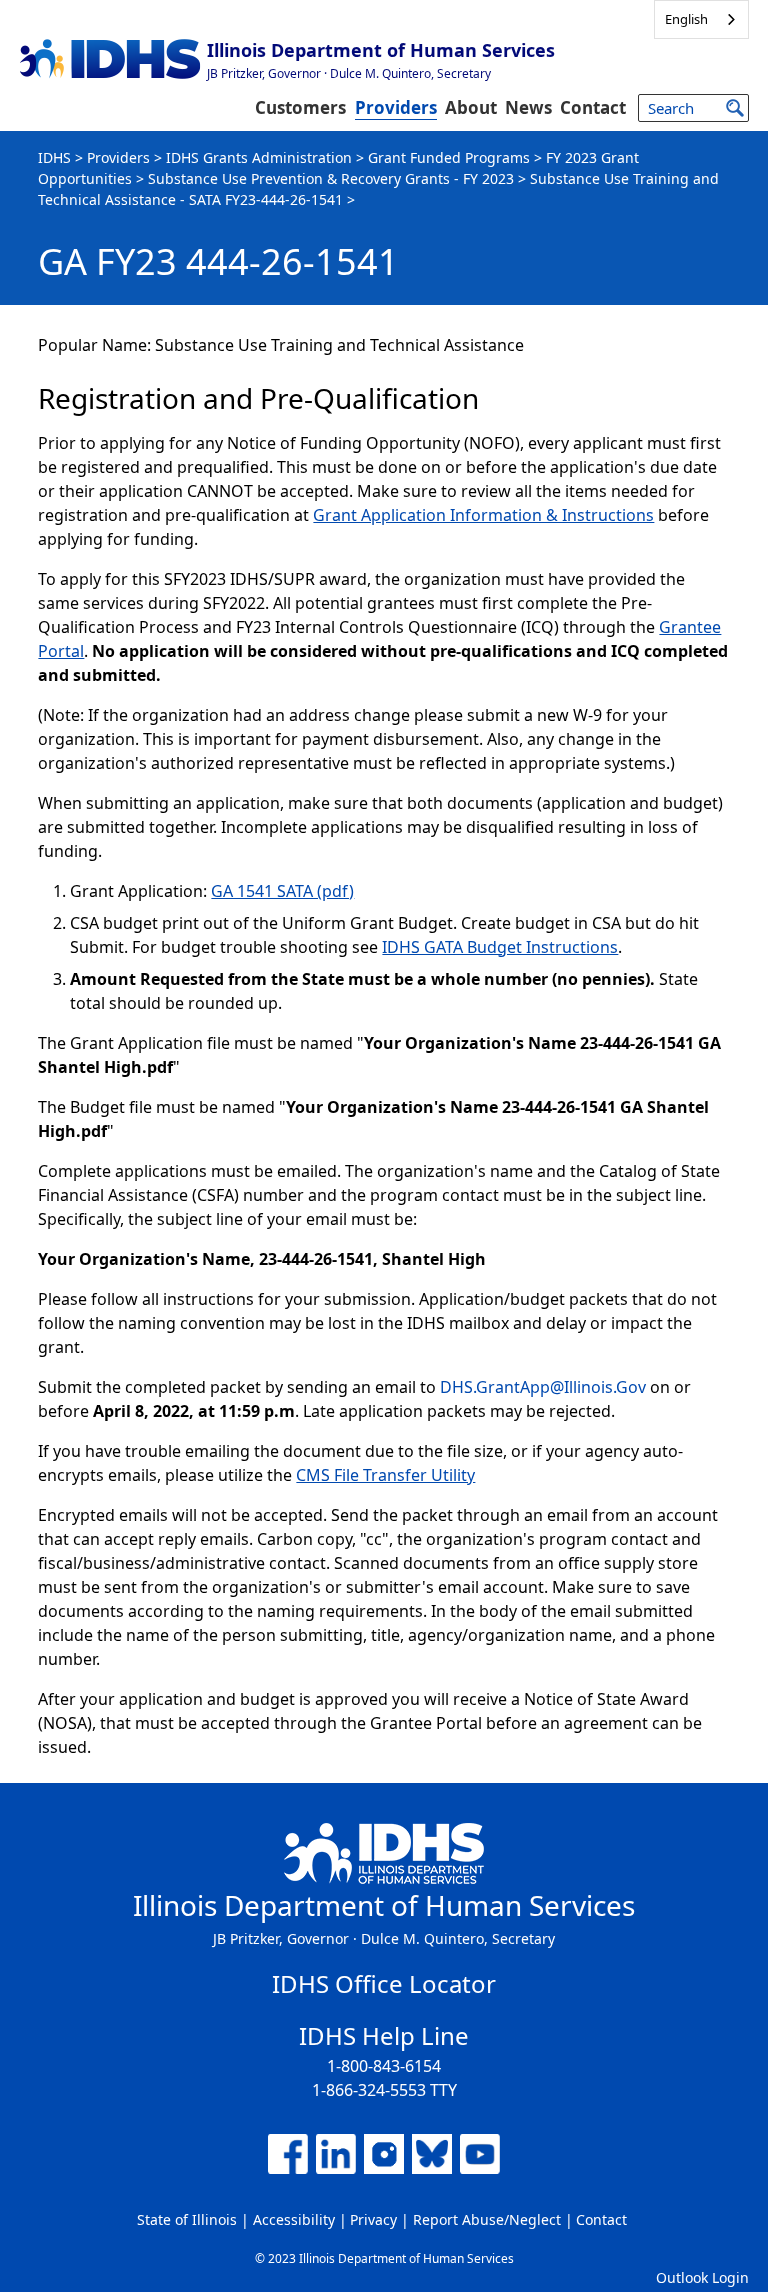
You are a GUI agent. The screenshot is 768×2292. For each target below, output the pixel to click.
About (471, 107)
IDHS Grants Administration (259, 157)
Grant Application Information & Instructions (483, 515)
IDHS (54, 157)
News (528, 107)
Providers (396, 107)
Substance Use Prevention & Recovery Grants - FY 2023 (331, 178)
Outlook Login (702, 2277)
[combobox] (701, 19)
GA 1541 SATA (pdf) (282, 891)
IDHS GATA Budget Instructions (500, 947)
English (686, 19)
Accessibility (294, 2219)
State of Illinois (187, 2219)
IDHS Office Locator (384, 1983)
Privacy (373, 2219)
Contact (593, 107)
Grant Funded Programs (449, 157)
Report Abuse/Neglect (487, 2219)
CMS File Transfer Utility (385, 1475)
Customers (300, 107)
